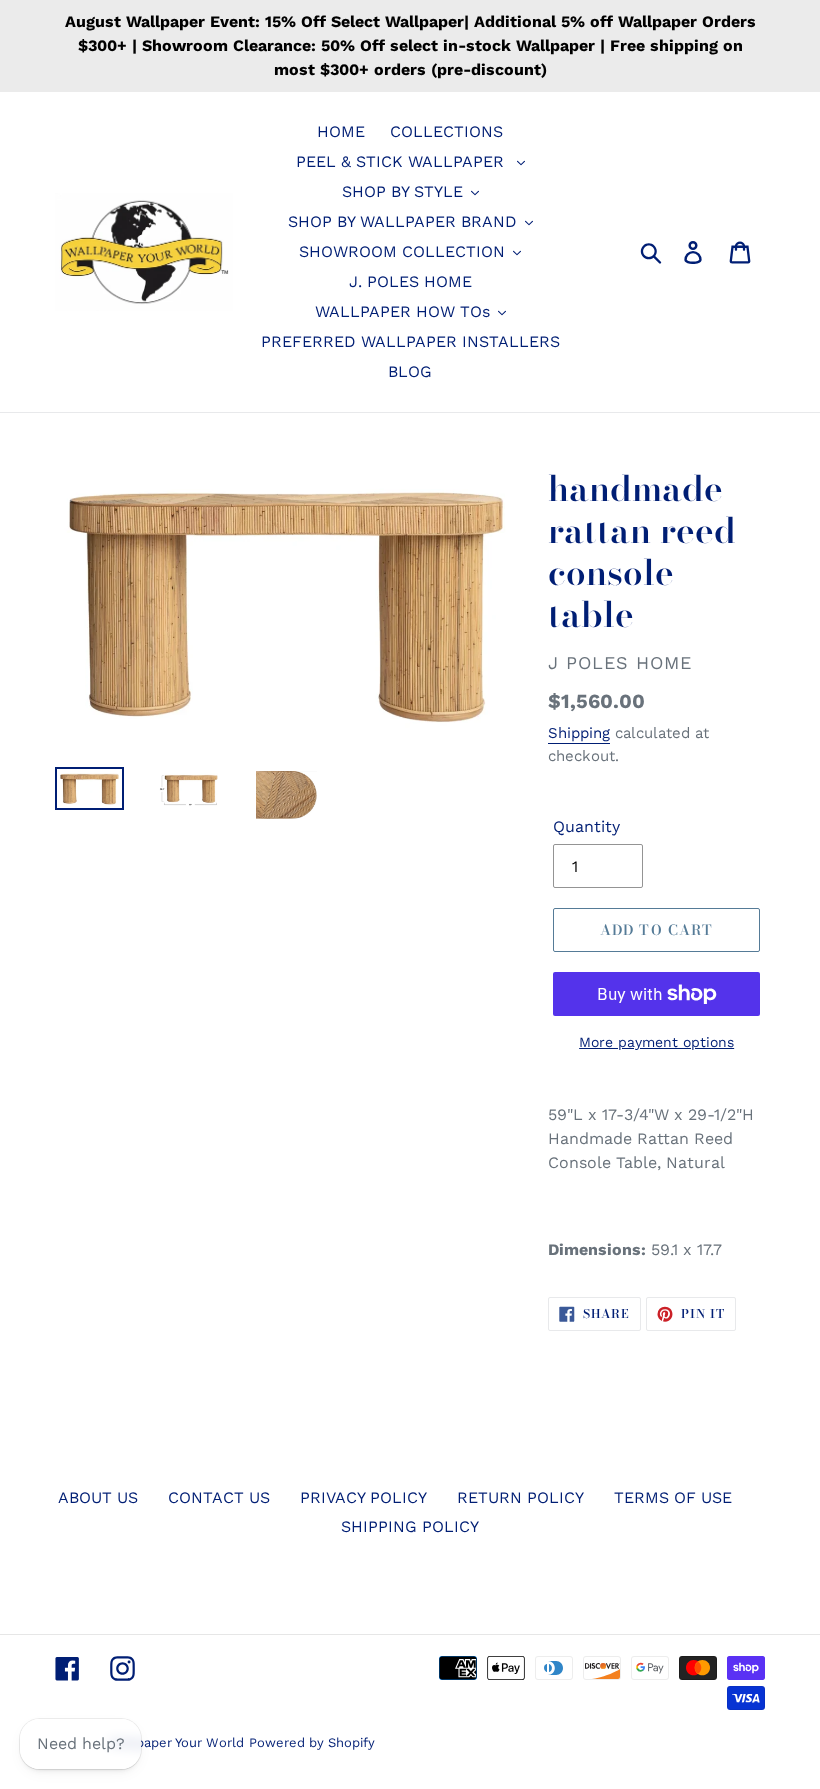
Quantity (586, 826)
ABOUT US (98, 1497)
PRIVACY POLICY (363, 1497)
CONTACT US (219, 1497)
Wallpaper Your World (176, 1742)
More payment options (656, 1042)
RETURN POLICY (520, 1497)
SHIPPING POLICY (410, 1526)
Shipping (579, 733)
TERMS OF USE (673, 1497)
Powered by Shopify (312, 1742)
